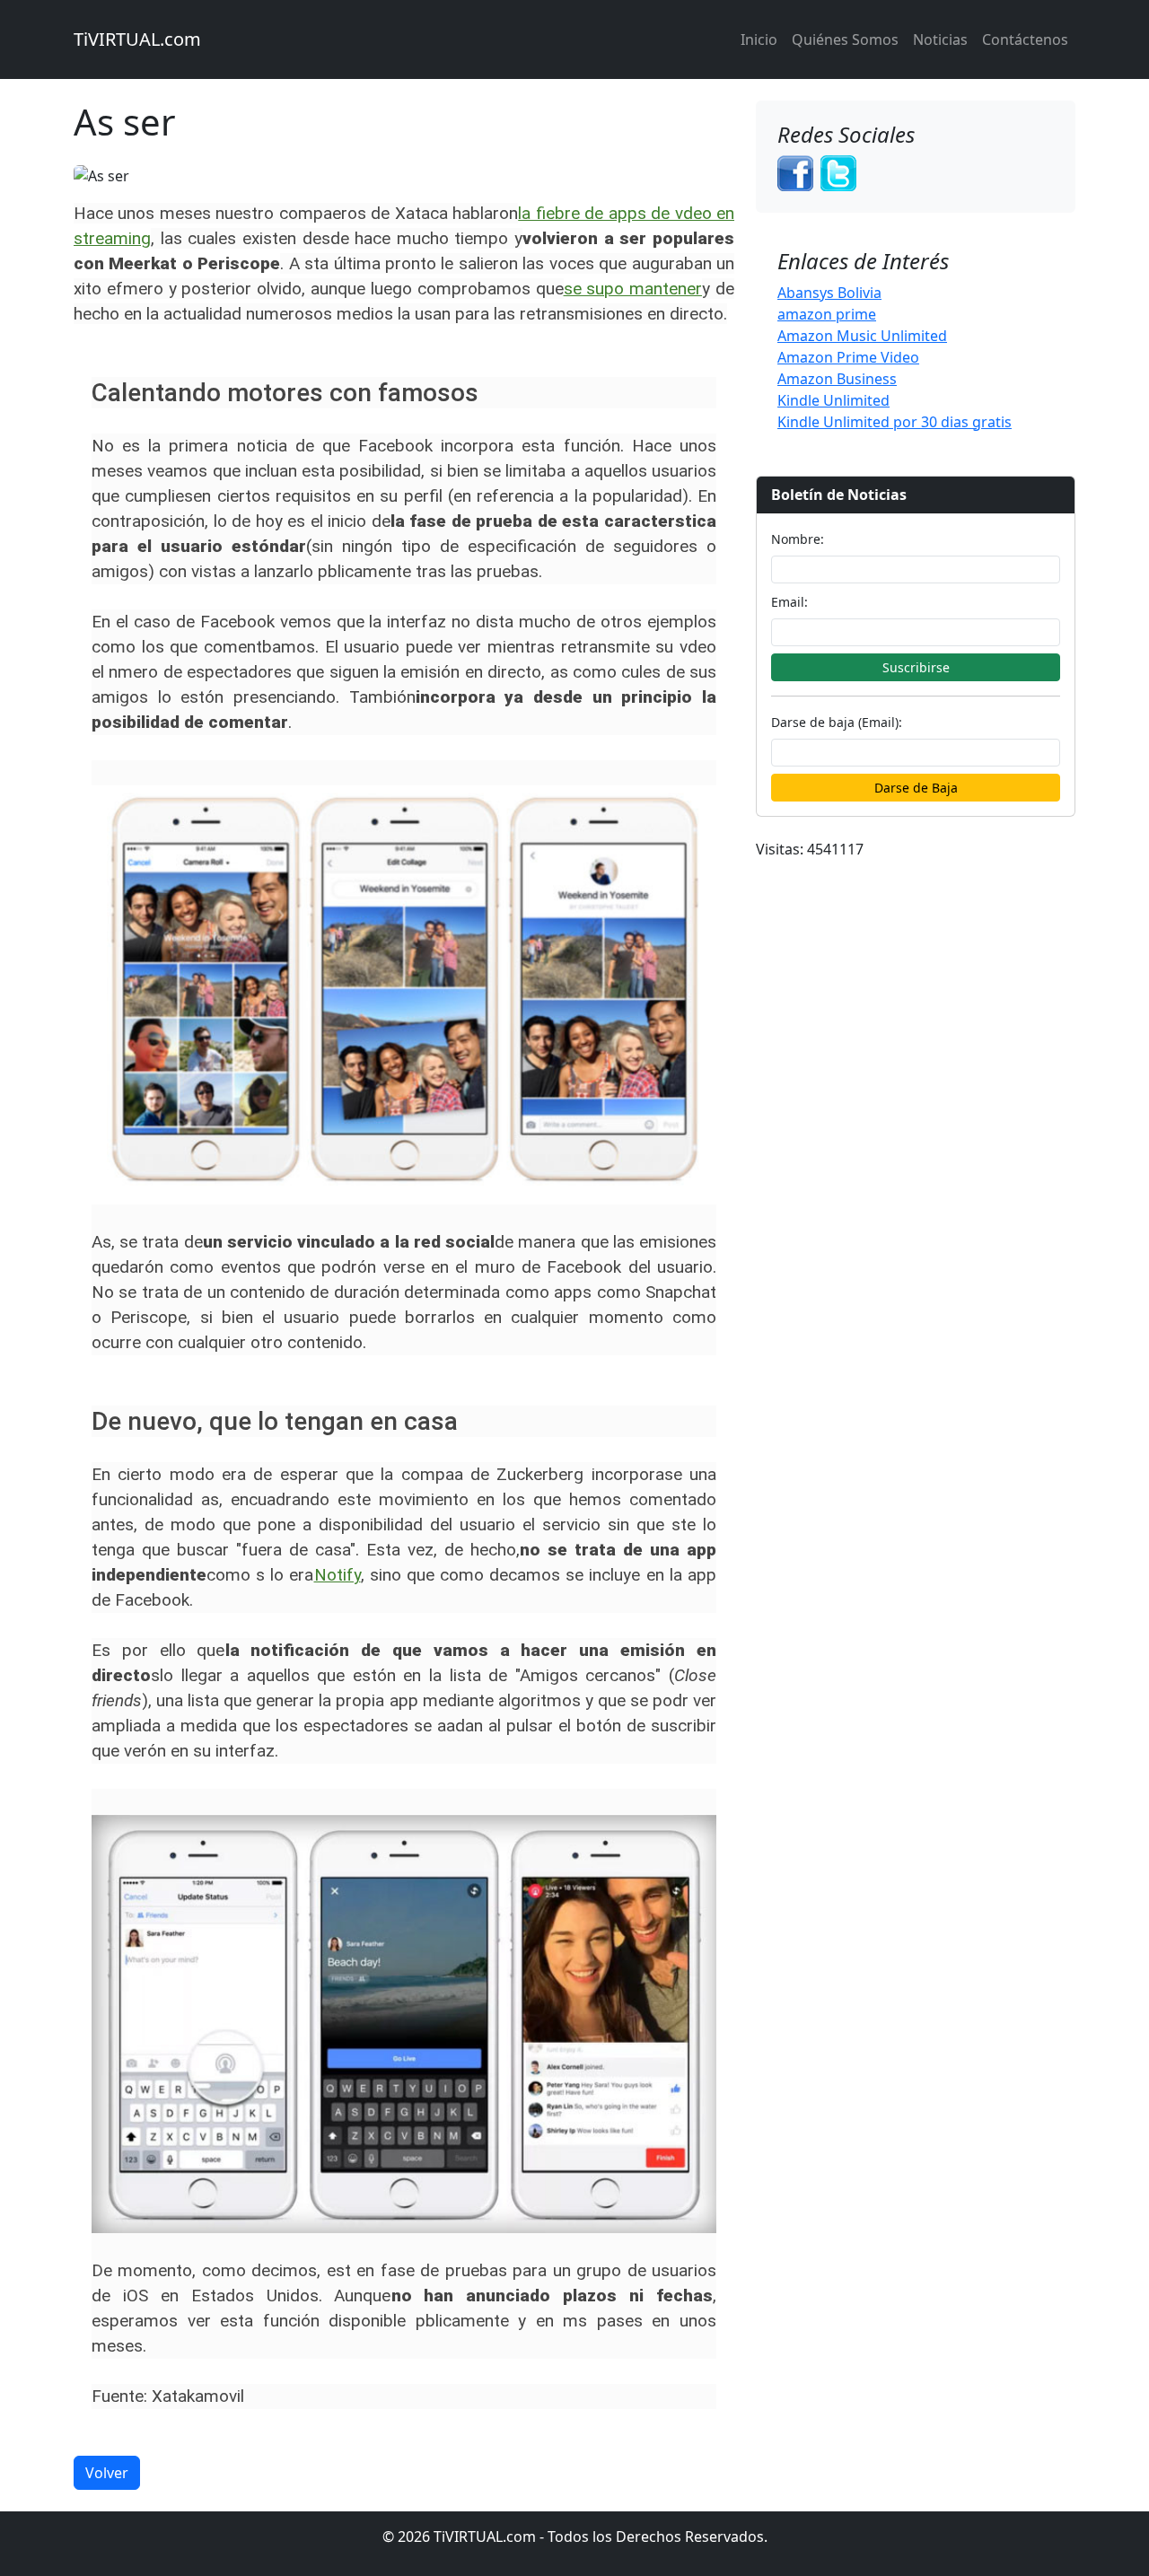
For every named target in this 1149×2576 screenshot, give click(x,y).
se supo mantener (633, 289)
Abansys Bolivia (829, 293)
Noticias (940, 39)
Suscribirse (916, 667)
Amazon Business (837, 379)
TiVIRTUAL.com (137, 39)
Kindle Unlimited (833, 400)
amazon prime (827, 314)
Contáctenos (1025, 39)
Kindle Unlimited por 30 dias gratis (895, 422)
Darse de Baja (916, 788)
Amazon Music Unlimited (862, 336)
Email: (789, 602)
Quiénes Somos (845, 39)
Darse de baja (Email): (837, 722)
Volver (107, 2473)
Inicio (759, 39)
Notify (338, 1575)
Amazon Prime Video (848, 357)
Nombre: (798, 539)
